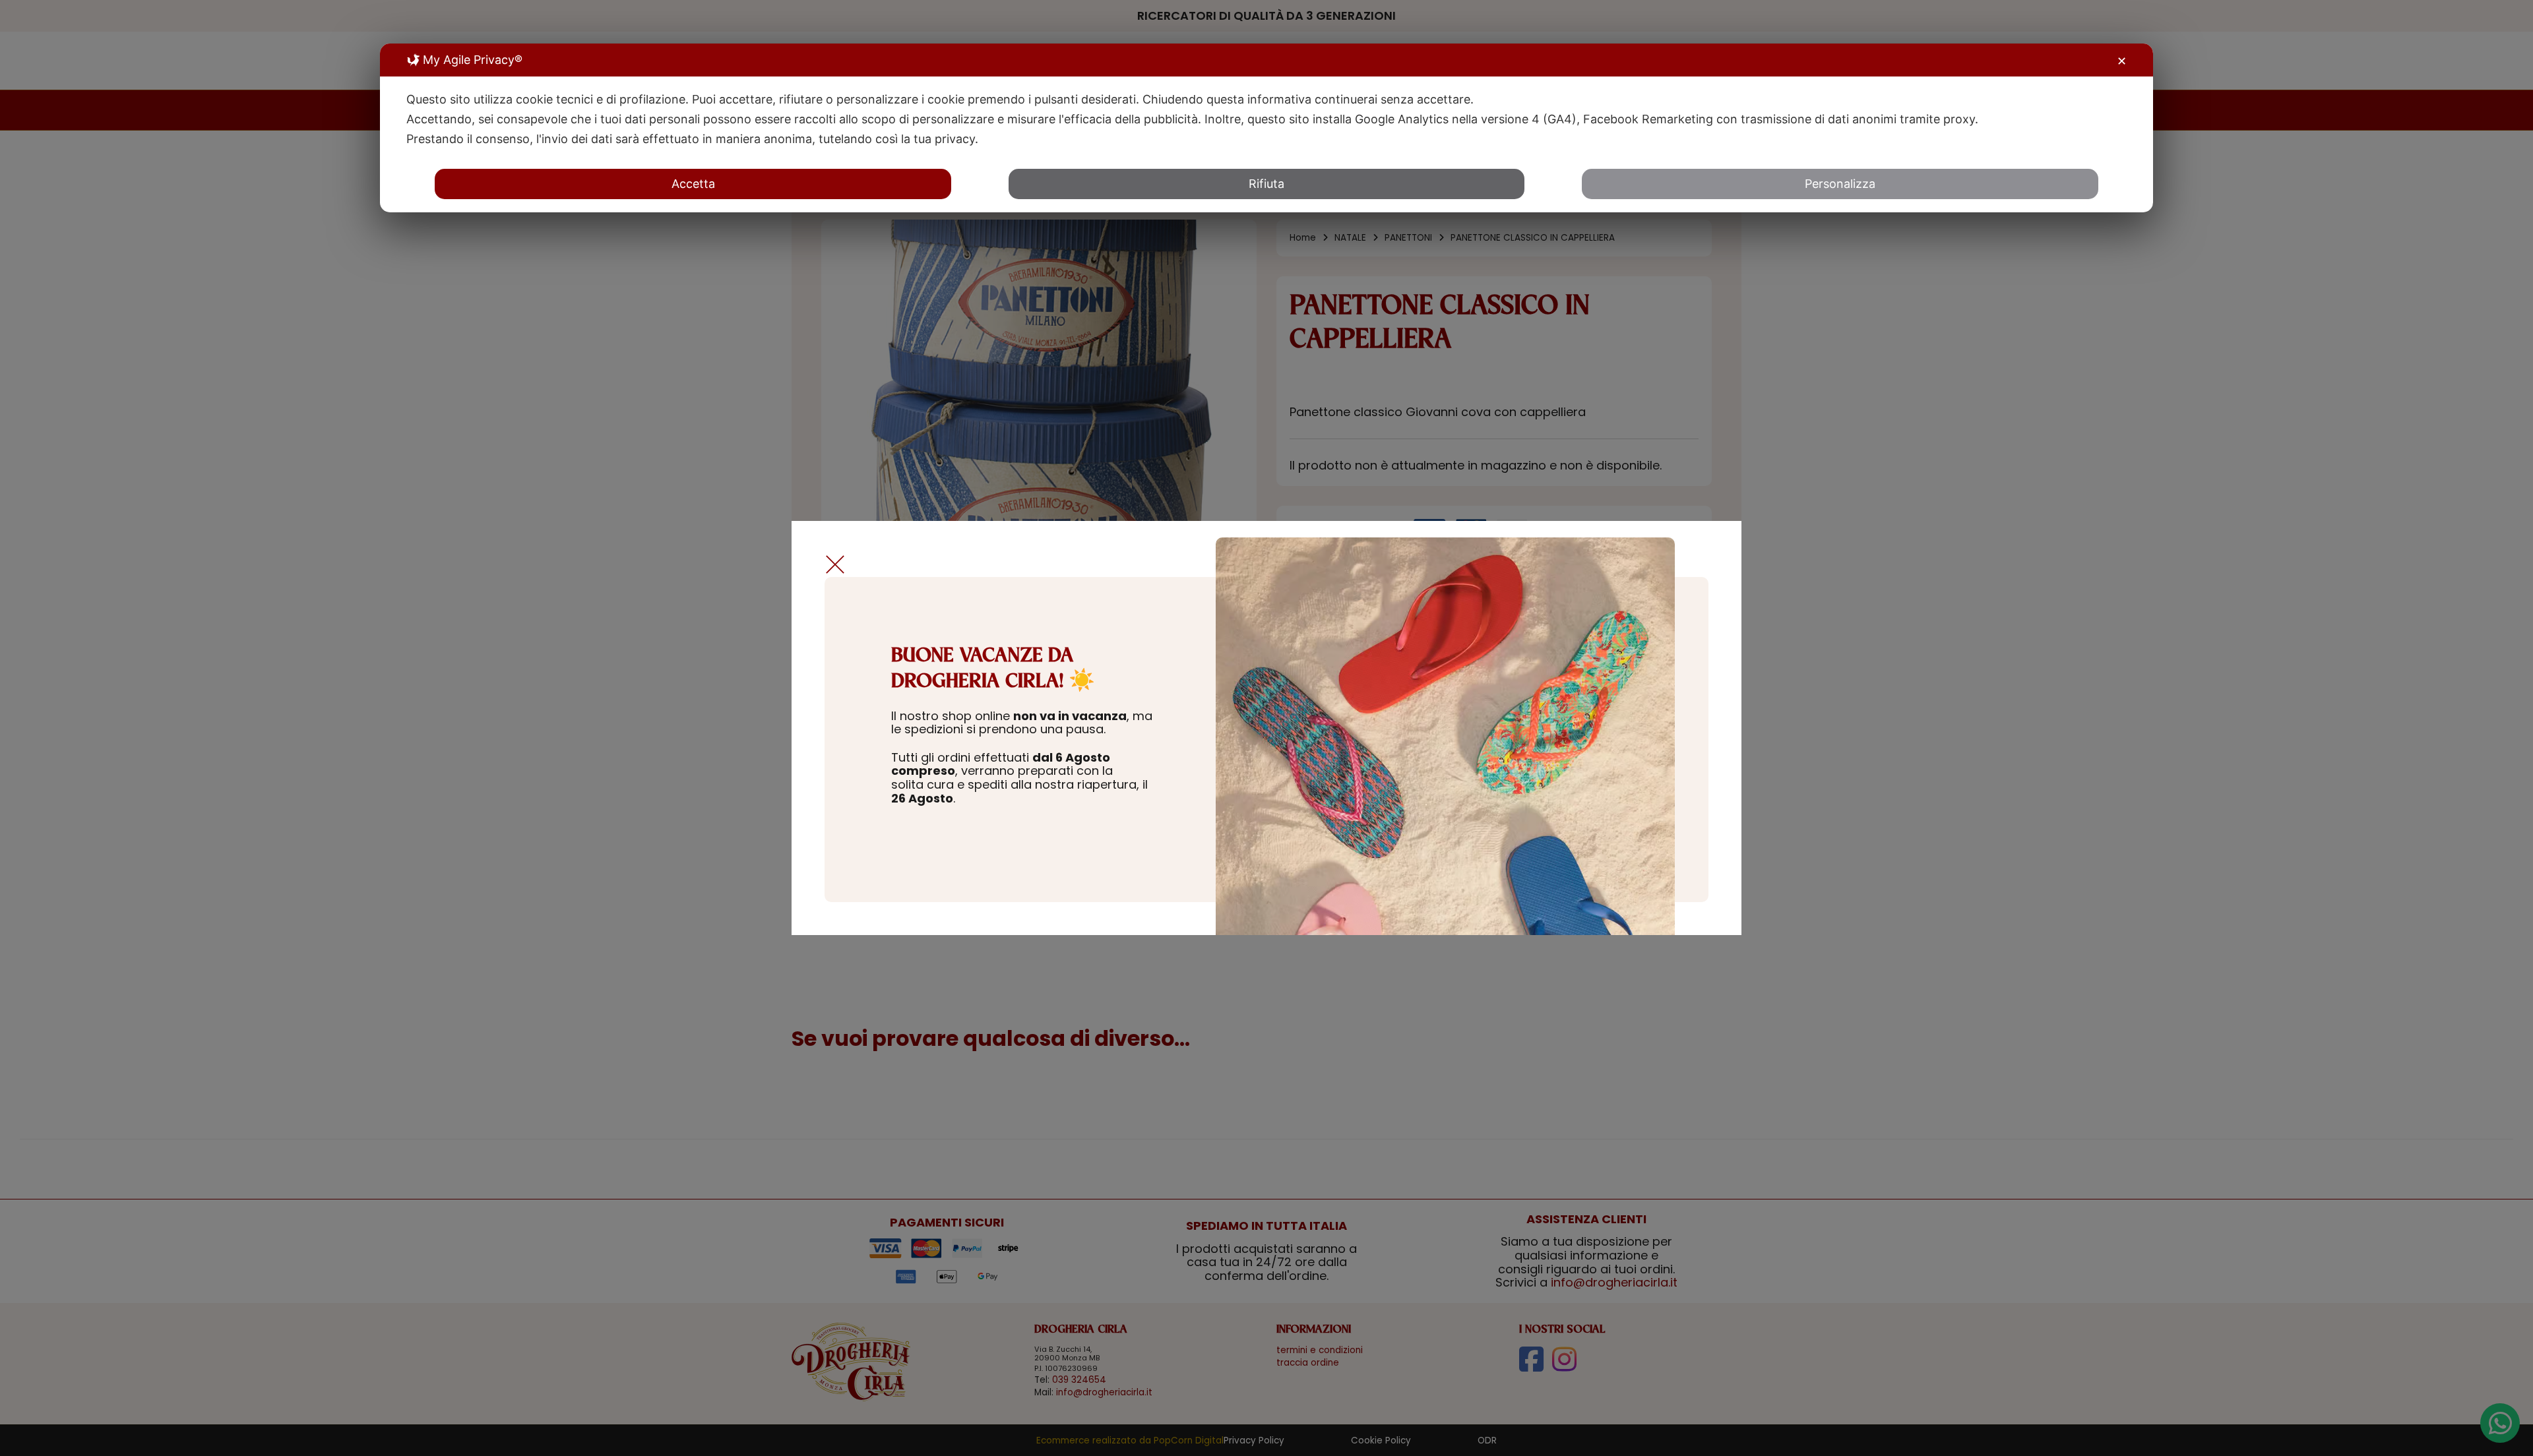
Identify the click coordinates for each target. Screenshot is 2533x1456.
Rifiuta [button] (1266, 184)
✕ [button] (2122, 61)
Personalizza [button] (1840, 184)
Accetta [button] (693, 184)
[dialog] (1266, 128)
